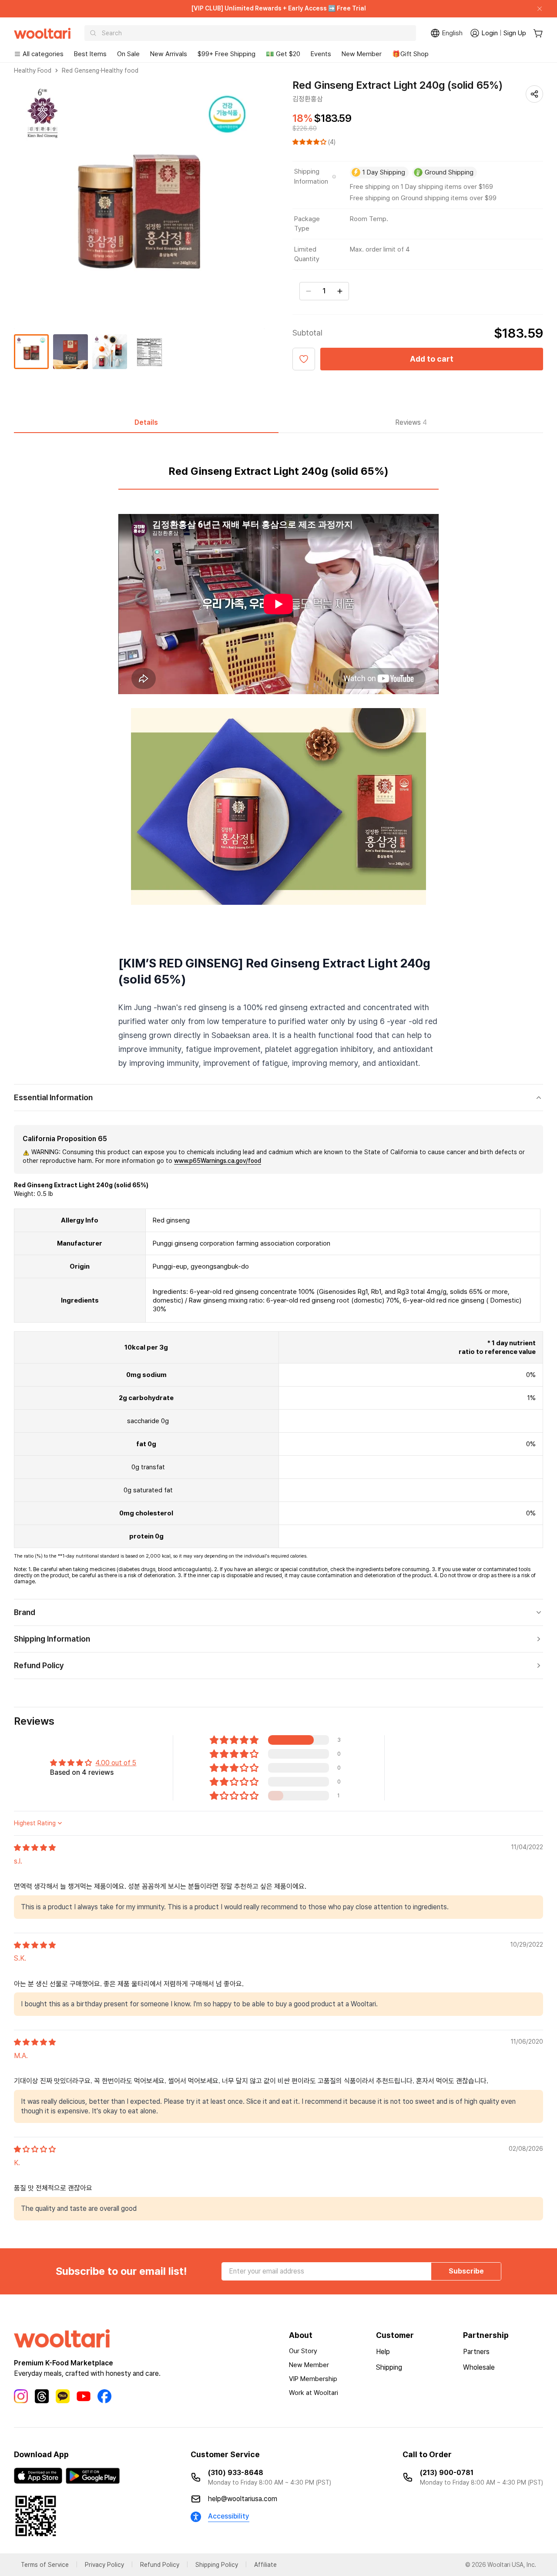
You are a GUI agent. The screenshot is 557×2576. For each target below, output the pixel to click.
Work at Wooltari (314, 2393)
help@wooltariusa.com (243, 2499)
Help (383, 2352)
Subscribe (466, 2271)
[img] (35, 1848)
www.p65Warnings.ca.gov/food (218, 1161)
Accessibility (229, 2516)
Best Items (90, 54)
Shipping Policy (217, 2565)
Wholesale (479, 2367)
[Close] (536, 9)
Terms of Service (45, 2565)
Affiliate (265, 2565)
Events (321, 54)
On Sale (128, 54)
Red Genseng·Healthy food (100, 71)
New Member (362, 54)
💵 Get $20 (283, 54)
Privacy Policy (104, 2565)
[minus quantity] (309, 291)
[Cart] (538, 33)
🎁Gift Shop (410, 54)
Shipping (389, 2367)
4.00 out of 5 (116, 1763)
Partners (476, 2352)
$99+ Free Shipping (226, 54)
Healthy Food (33, 71)
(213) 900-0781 (447, 2473)
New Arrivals (169, 54)
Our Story (303, 2351)
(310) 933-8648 (236, 2473)
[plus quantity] (340, 291)
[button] (310, 142)
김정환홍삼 (308, 99)
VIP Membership (313, 2379)
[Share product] (534, 94)
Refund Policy (160, 2565)
